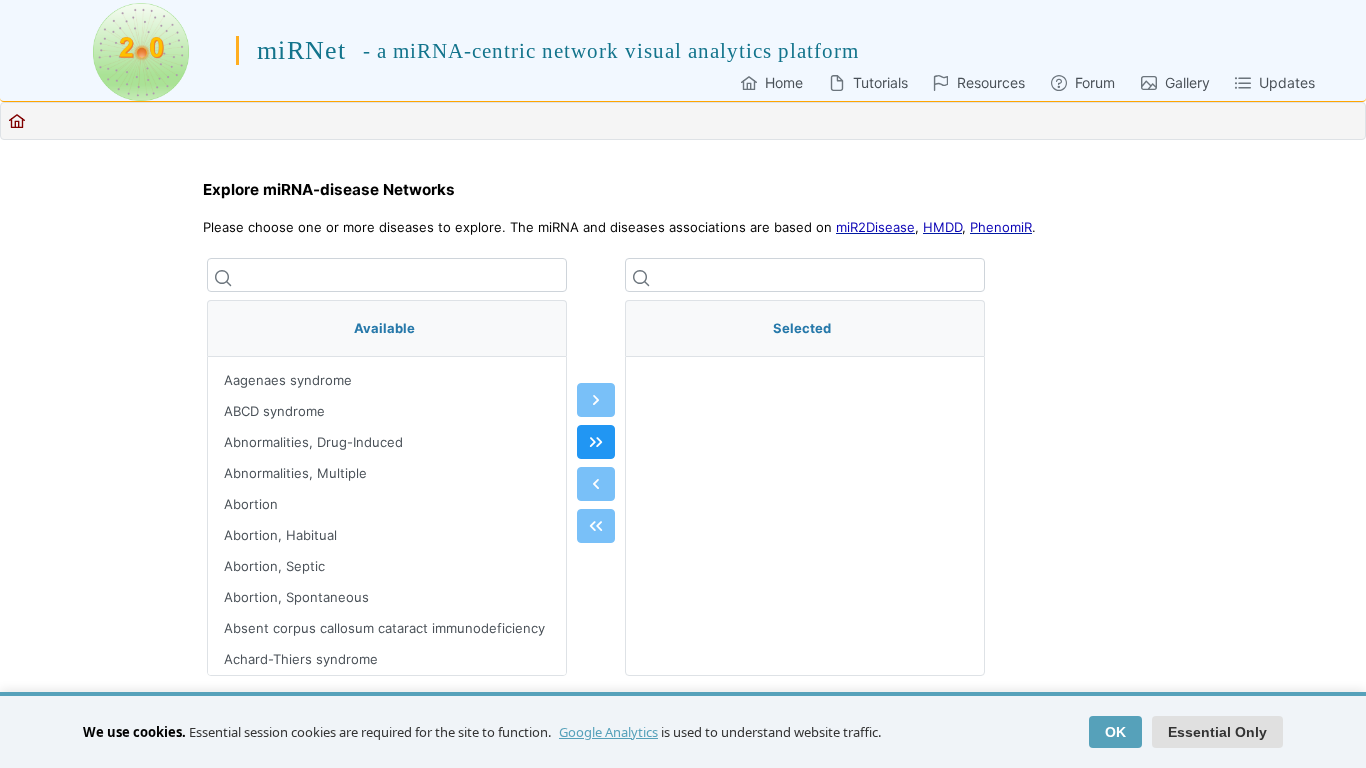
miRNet (301, 50)
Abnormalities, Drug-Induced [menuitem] (313, 442)
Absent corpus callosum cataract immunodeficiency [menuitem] (384, 628)
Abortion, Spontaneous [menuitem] (296, 597)
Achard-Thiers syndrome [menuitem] (301, 659)
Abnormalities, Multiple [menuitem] (295, 473)
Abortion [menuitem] (251, 504)
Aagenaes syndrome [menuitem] (288, 380)
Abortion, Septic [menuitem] (274, 566)
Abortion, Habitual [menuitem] (280, 535)
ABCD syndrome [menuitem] (274, 411)
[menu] (387, 516)
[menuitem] (772, 82)
